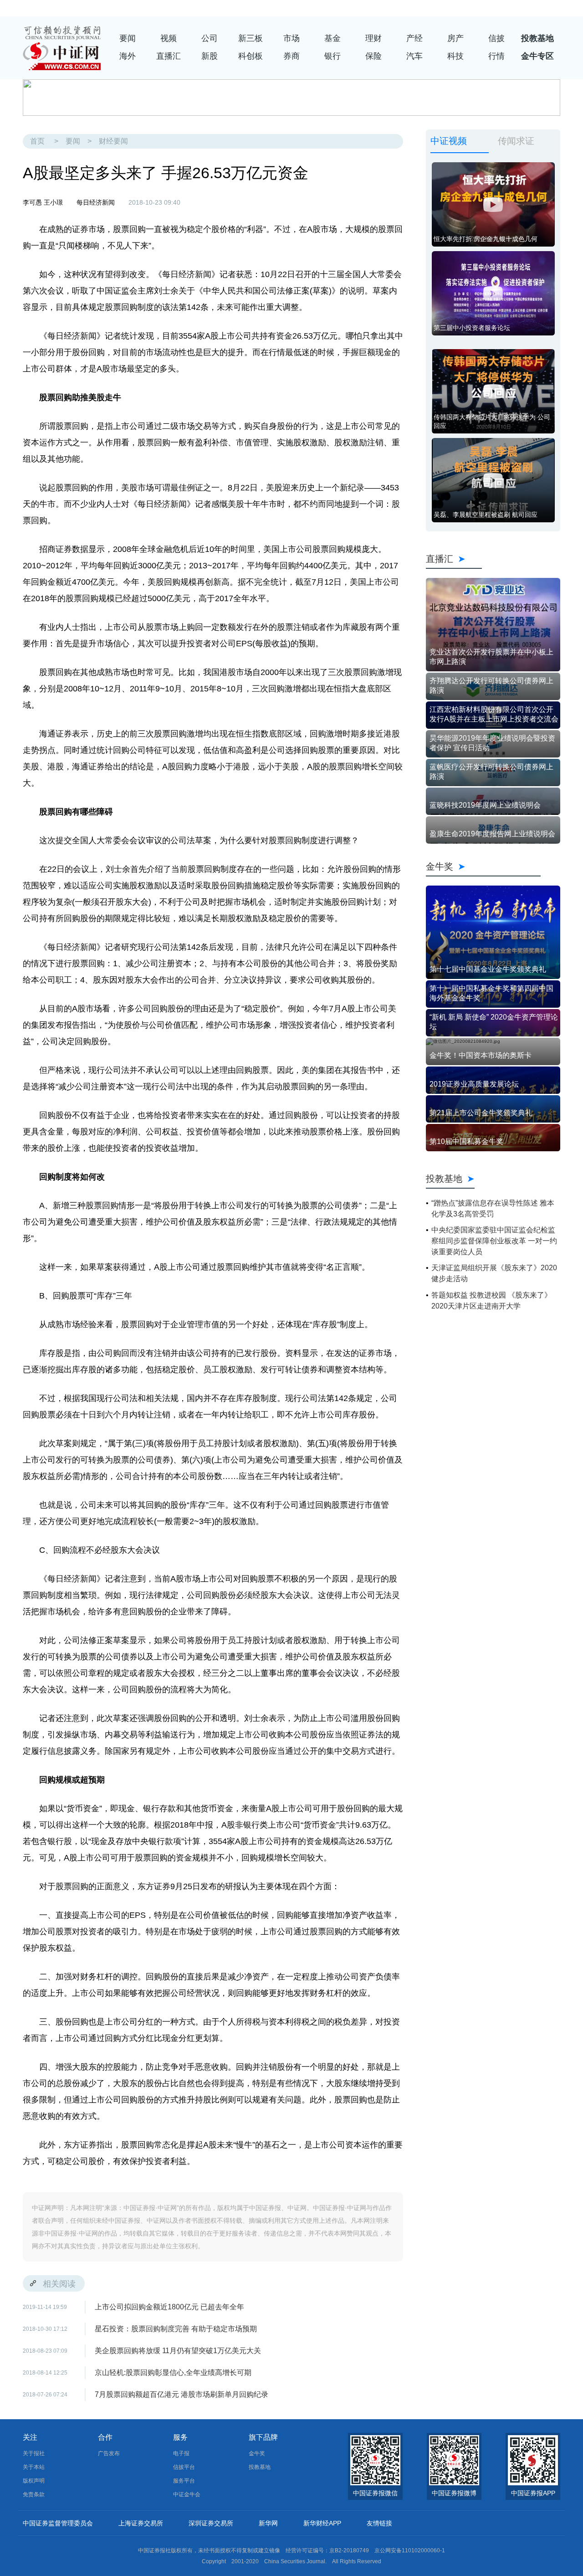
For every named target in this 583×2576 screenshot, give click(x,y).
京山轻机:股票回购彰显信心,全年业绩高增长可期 (173, 2372)
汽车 (414, 56)
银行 (332, 56)
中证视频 (449, 141)
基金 (332, 38)
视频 (169, 38)
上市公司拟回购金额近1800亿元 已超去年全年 (169, 2307)
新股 (210, 56)
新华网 (268, 2523)
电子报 (181, 2453)
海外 (128, 56)
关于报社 (34, 2453)
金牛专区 (537, 56)
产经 (414, 38)
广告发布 (109, 2453)
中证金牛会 (187, 2494)
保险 (373, 56)
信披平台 (184, 2467)
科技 (455, 56)
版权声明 (34, 2481)
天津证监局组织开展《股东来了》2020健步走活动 (494, 1273)
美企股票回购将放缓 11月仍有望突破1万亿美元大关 (178, 2351)
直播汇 (169, 56)
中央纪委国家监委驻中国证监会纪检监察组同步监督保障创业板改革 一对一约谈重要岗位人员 (494, 1241)
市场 (291, 38)
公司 (210, 38)
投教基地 (537, 38)
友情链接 (379, 2523)
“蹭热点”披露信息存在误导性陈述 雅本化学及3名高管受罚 (493, 1208)
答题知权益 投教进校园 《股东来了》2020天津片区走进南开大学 (491, 1301)
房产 (455, 38)
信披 (496, 38)
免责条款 (34, 2494)
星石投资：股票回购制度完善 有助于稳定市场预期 (179, 2329)
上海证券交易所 (141, 2523)
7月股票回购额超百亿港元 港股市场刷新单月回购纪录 (182, 2394)
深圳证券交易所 (211, 2523)
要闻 (128, 38)
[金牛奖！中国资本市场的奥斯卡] (493, 1041)
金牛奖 (483, 866)
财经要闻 (113, 141)
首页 (37, 141)
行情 (496, 56)
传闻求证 (516, 141)
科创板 (251, 56)
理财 (373, 38)
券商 (291, 56)
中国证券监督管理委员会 (58, 2523)
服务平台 (184, 2481)
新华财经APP (322, 2523)
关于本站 (34, 2467)
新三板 (251, 38)
